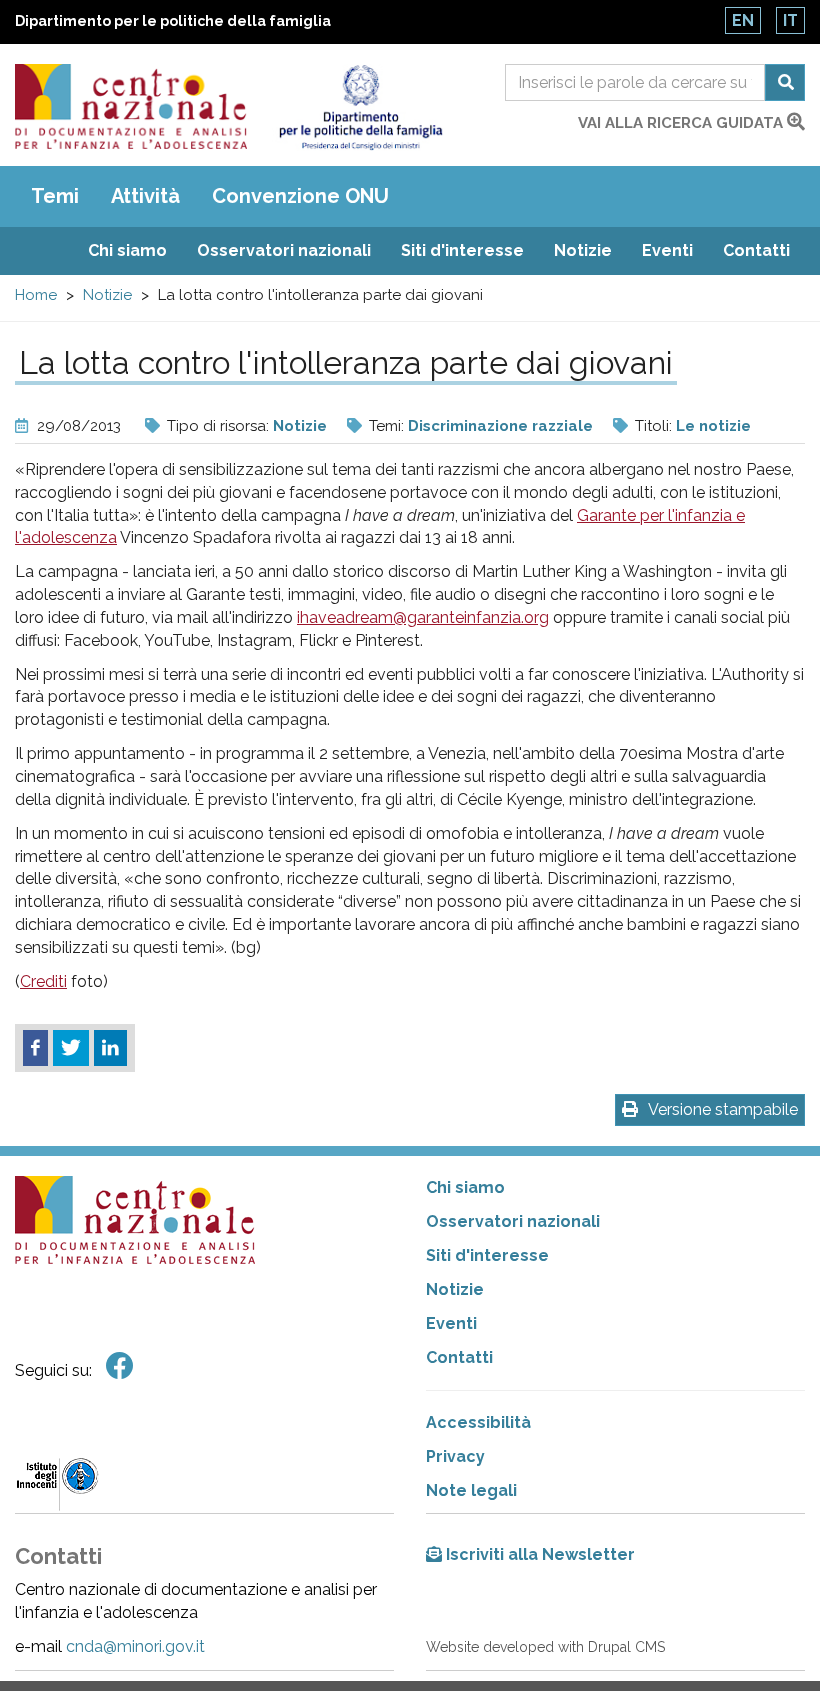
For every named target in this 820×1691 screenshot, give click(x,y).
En (743, 20)
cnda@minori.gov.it (135, 1646)
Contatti (756, 250)
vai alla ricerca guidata (682, 123)
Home (36, 295)
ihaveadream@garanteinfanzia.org (423, 617)
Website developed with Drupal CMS (545, 1647)
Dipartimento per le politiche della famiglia (173, 21)
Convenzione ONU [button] (300, 196)
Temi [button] (55, 196)
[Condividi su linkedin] (110, 1048)
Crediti (43, 981)
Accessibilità (478, 1422)
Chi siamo (127, 250)
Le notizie (713, 426)
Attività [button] (145, 196)
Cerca (785, 82)
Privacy (455, 1456)
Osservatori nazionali (284, 250)
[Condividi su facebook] (35, 1048)
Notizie (583, 250)
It (790, 20)
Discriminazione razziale (500, 426)
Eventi (667, 250)
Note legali (471, 1490)
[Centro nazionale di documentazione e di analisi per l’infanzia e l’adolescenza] (131, 106)
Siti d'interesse (462, 250)
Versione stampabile (723, 1109)
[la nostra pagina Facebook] (120, 1366)
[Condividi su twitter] (71, 1048)
